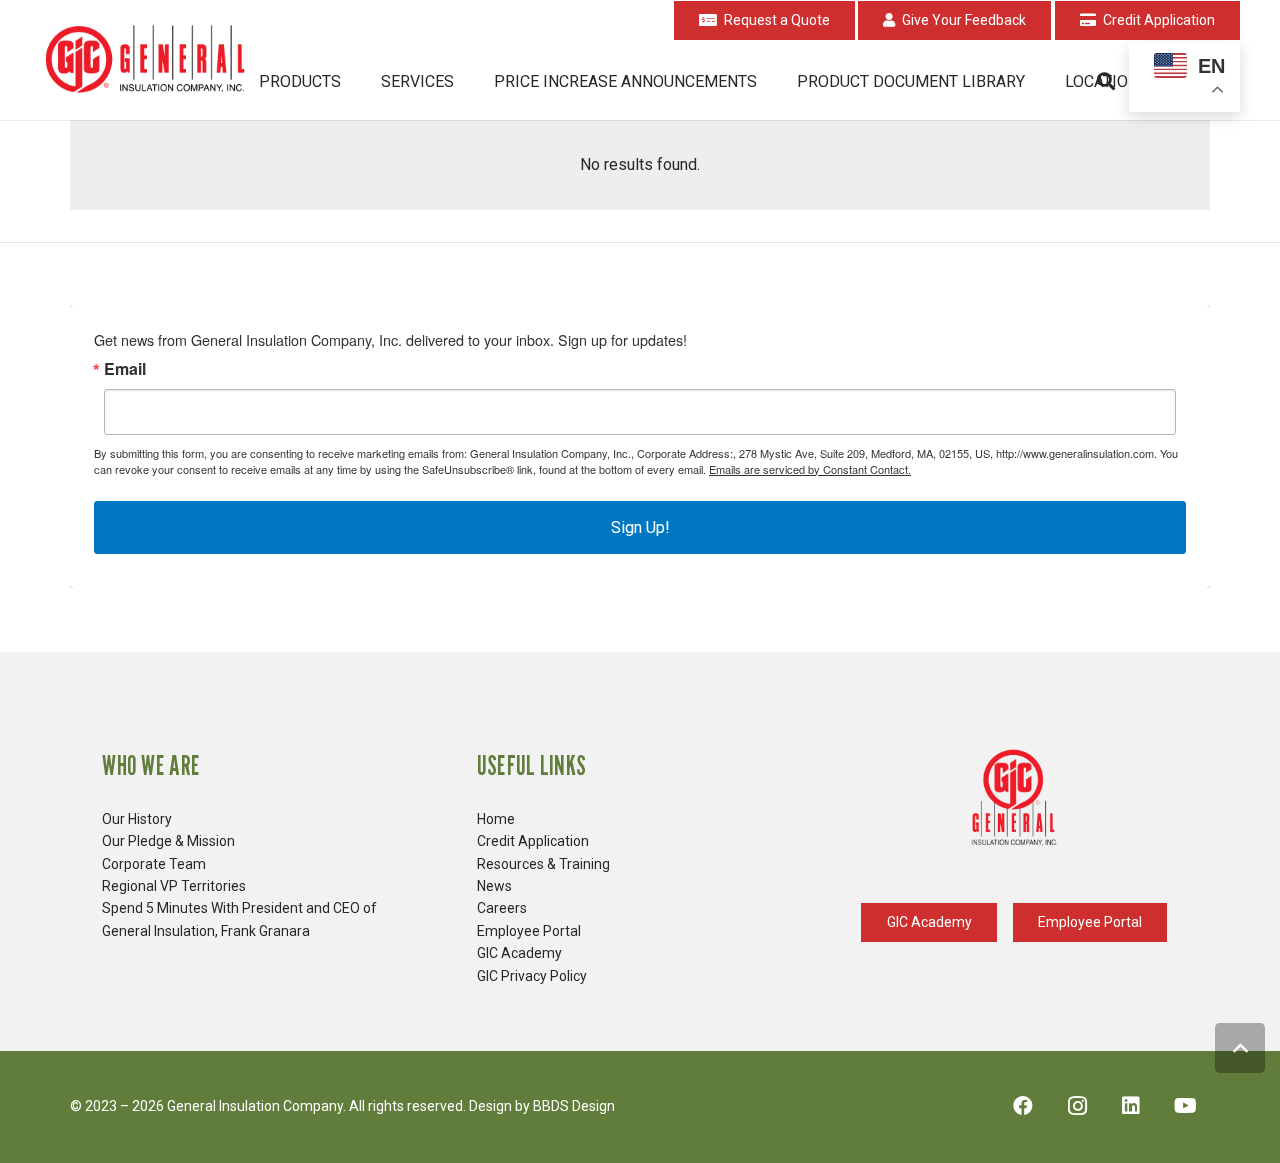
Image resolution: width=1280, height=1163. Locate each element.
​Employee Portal (529, 931)
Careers (502, 908)
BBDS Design (574, 1106)
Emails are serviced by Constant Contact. (810, 469)
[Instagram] (1077, 1106)
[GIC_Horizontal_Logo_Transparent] (149, 60)
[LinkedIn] (1131, 1106)
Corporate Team (154, 864)
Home (496, 819)
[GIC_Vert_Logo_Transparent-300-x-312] (1014, 798)
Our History (137, 819)
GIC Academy (519, 953)
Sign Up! (640, 527)
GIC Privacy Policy (532, 976)
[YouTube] (1185, 1106)
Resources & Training (543, 864)
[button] (355, 81)
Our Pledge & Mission (168, 841)
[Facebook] (1023, 1106)
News (494, 886)
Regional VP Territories (174, 886)
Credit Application (533, 841)
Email (125, 369)
